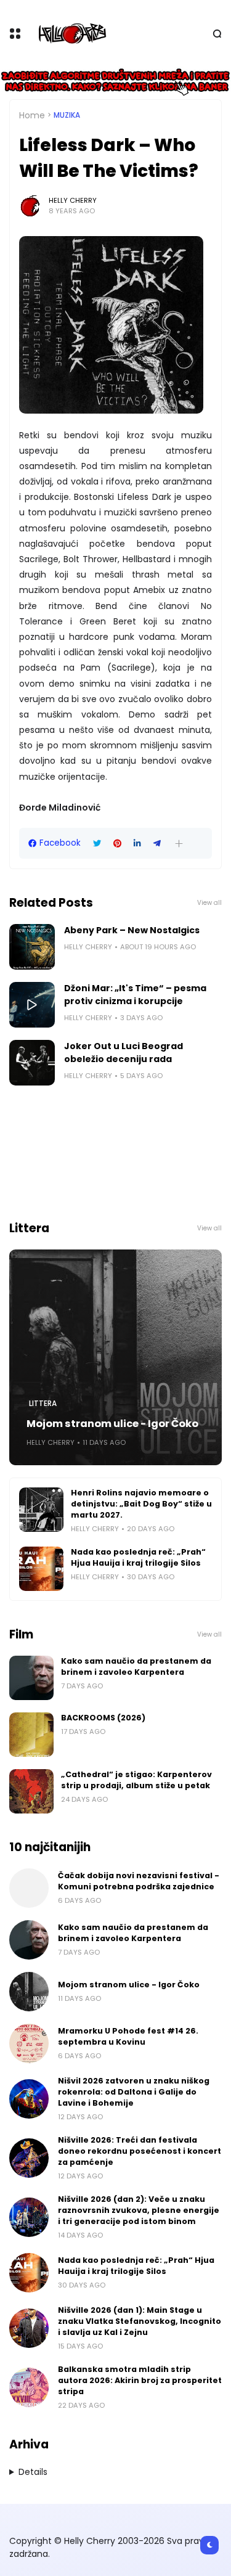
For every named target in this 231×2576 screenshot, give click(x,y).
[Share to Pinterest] (117, 844)
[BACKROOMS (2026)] (31, 1735)
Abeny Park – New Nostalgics (132, 930)
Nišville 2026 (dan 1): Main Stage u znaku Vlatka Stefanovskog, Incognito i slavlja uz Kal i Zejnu (140, 2321)
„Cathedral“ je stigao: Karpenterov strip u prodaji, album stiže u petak (136, 1780)
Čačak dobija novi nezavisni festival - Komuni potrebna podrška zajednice (139, 1881)
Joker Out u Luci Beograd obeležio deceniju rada (124, 1053)
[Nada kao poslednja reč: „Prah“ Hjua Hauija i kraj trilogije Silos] (41, 1569)
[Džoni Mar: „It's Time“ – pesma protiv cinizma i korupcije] (32, 1005)
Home (32, 115)
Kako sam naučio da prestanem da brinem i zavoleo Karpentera (136, 1666)
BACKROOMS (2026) (103, 1718)
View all (209, 903)
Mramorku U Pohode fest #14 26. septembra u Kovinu (128, 2036)
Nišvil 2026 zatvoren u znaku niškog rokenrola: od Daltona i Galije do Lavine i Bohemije (134, 2092)
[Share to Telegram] (157, 844)
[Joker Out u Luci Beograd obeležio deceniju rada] (32, 1063)
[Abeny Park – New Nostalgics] (32, 947)
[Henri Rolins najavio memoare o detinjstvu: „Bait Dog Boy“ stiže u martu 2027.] (41, 1510)
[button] (179, 844)
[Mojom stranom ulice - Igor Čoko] (115, 1357)
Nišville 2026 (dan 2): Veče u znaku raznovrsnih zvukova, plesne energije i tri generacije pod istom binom (139, 2210)
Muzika (67, 115)
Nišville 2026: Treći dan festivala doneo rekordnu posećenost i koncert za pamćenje (140, 2151)
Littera (43, 1404)
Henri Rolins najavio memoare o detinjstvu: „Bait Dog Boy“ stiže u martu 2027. (141, 1504)
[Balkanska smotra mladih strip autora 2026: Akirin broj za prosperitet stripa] (29, 2387)
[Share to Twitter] (97, 844)
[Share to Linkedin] (137, 844)
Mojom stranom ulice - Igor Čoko (112, 1424)
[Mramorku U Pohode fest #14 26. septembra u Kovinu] (29, 2043)
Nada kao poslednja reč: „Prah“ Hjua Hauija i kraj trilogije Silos (138, 1557)
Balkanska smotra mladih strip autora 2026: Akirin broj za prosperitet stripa (140, 2380)
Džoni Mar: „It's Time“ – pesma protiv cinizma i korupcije (135, 995)
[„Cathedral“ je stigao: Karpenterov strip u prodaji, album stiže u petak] (31, 1791)
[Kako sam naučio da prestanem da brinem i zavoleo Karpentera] (31, 1678)
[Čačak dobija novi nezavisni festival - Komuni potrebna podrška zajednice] (29, 1888)
